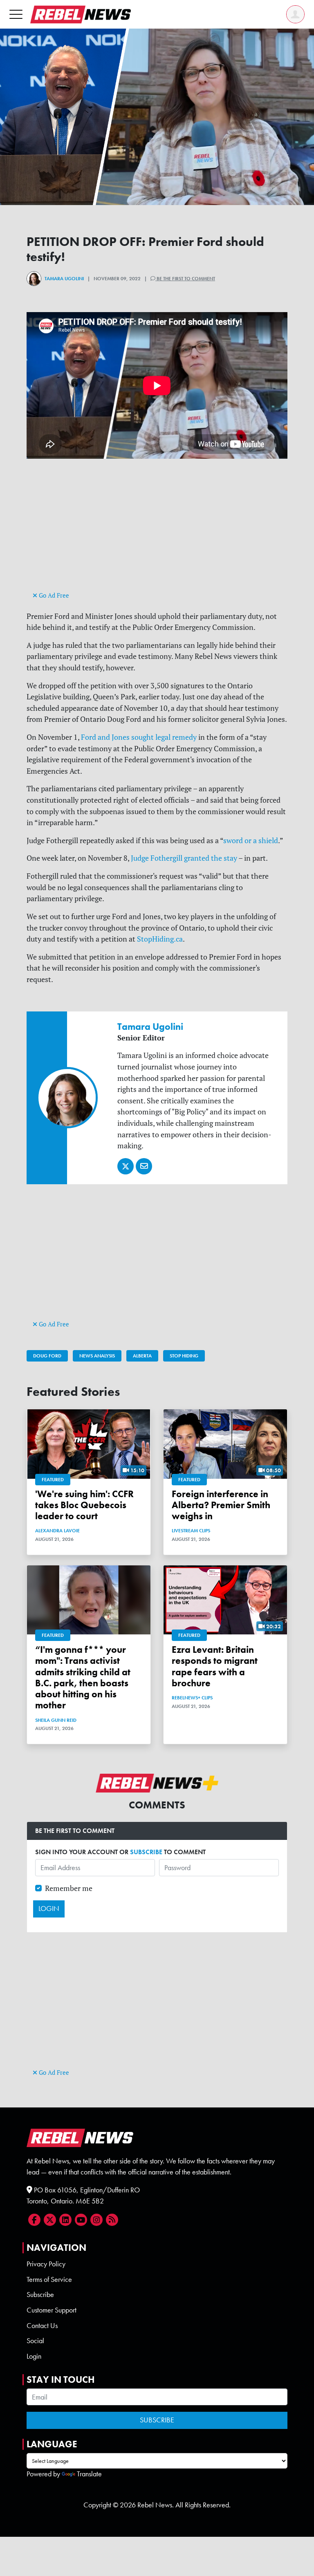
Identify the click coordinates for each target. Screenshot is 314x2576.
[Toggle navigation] (16, 14)
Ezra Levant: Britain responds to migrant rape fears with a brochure (215, 1666)
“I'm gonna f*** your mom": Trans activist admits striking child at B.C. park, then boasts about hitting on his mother (83, 1678)
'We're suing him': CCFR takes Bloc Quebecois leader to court (84, 1505)
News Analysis (97, 1356)
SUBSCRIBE (146, 1852)
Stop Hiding (184, 1356)
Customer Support (52, 2310)
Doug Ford (47, 1356)
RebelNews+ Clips (192, 1698)
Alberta (142, 1356)
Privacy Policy (46, 2264)
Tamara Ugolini (64, 279)
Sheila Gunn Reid (56, 1720)
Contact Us (42, 2326)
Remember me (69, 1888)
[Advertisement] (157, 532)
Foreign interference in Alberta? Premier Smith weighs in (221, 1505)
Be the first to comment (185, 279)
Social (35, 2341)
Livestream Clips (191, 1531)
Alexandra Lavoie (57, 1531)
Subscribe (40, 2295)
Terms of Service (49, 2279)
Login (34, 2356)
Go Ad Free (53, 595)
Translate (89, 2474)
